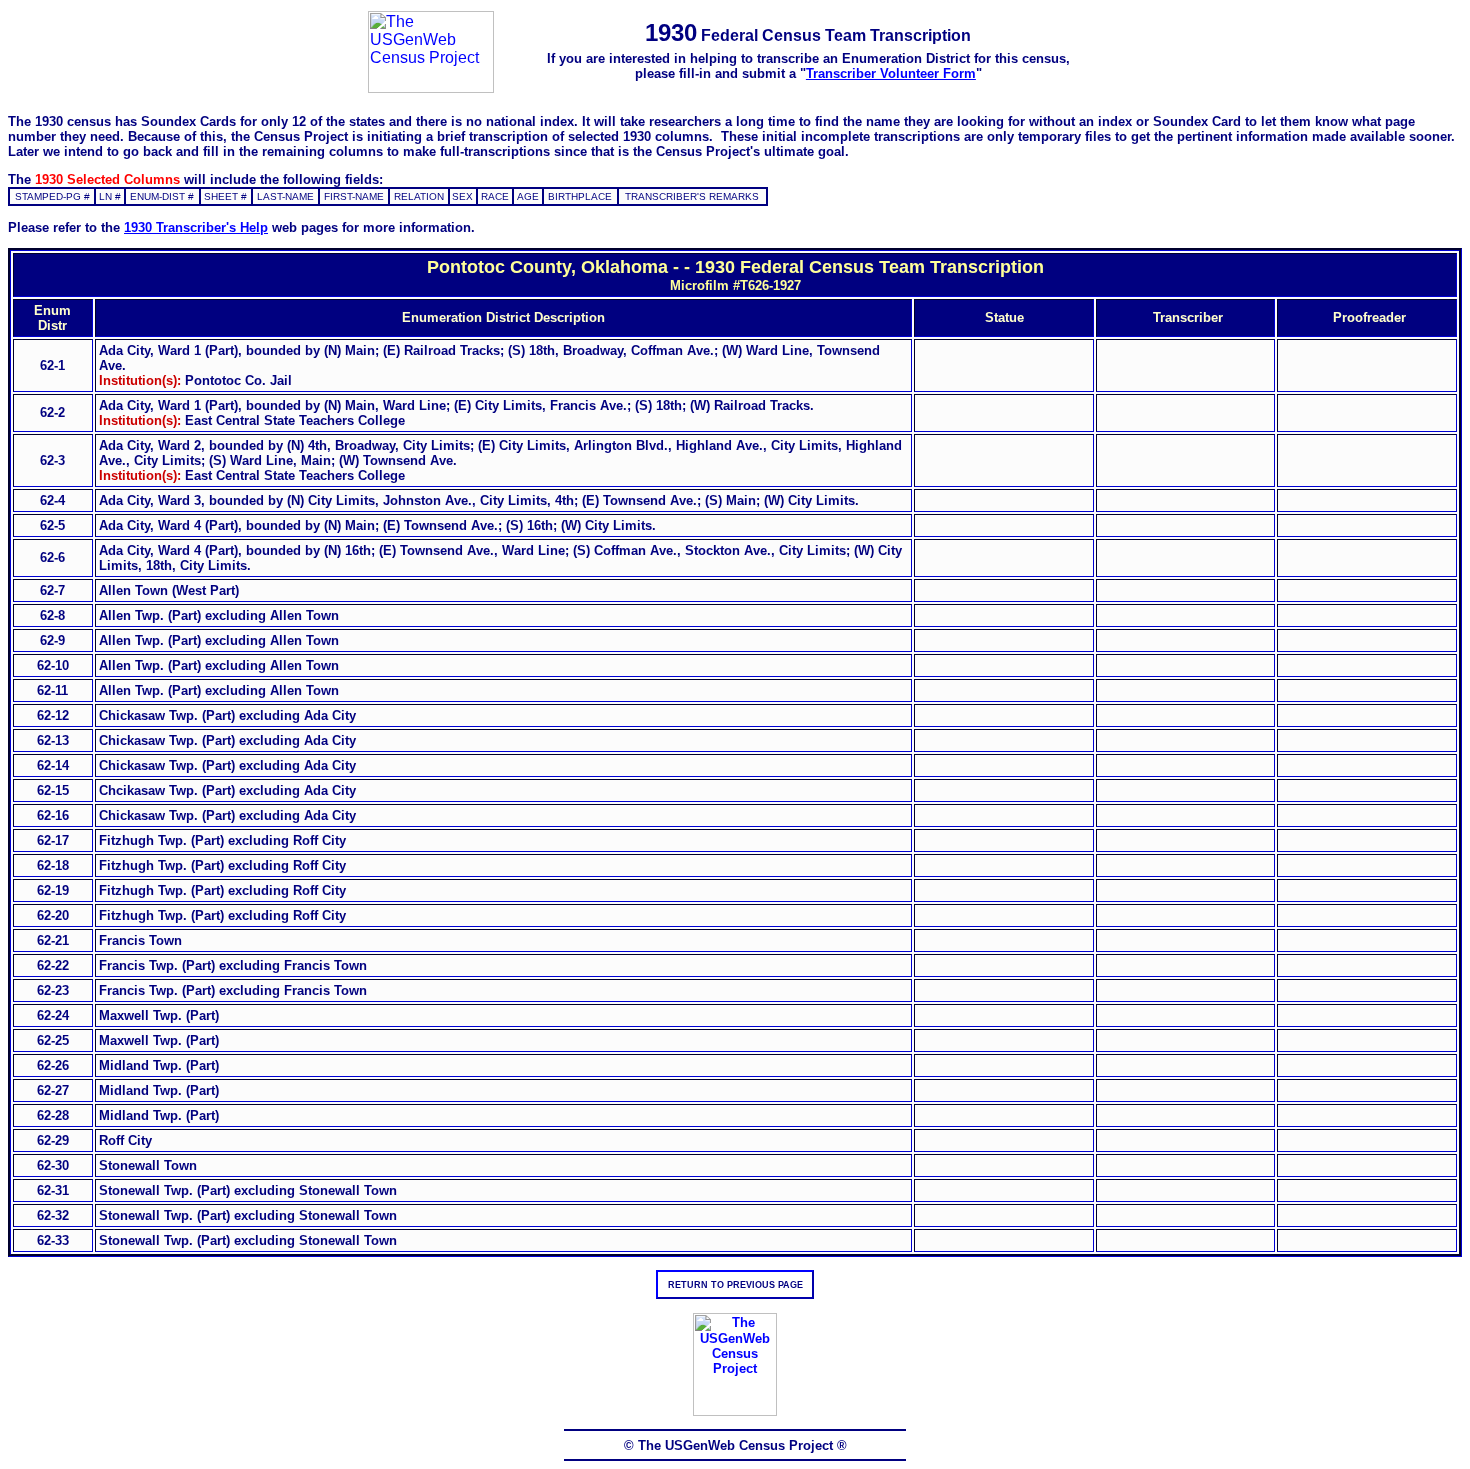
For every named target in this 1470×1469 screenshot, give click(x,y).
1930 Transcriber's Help (196, 227)
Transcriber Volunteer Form (891, 73)
